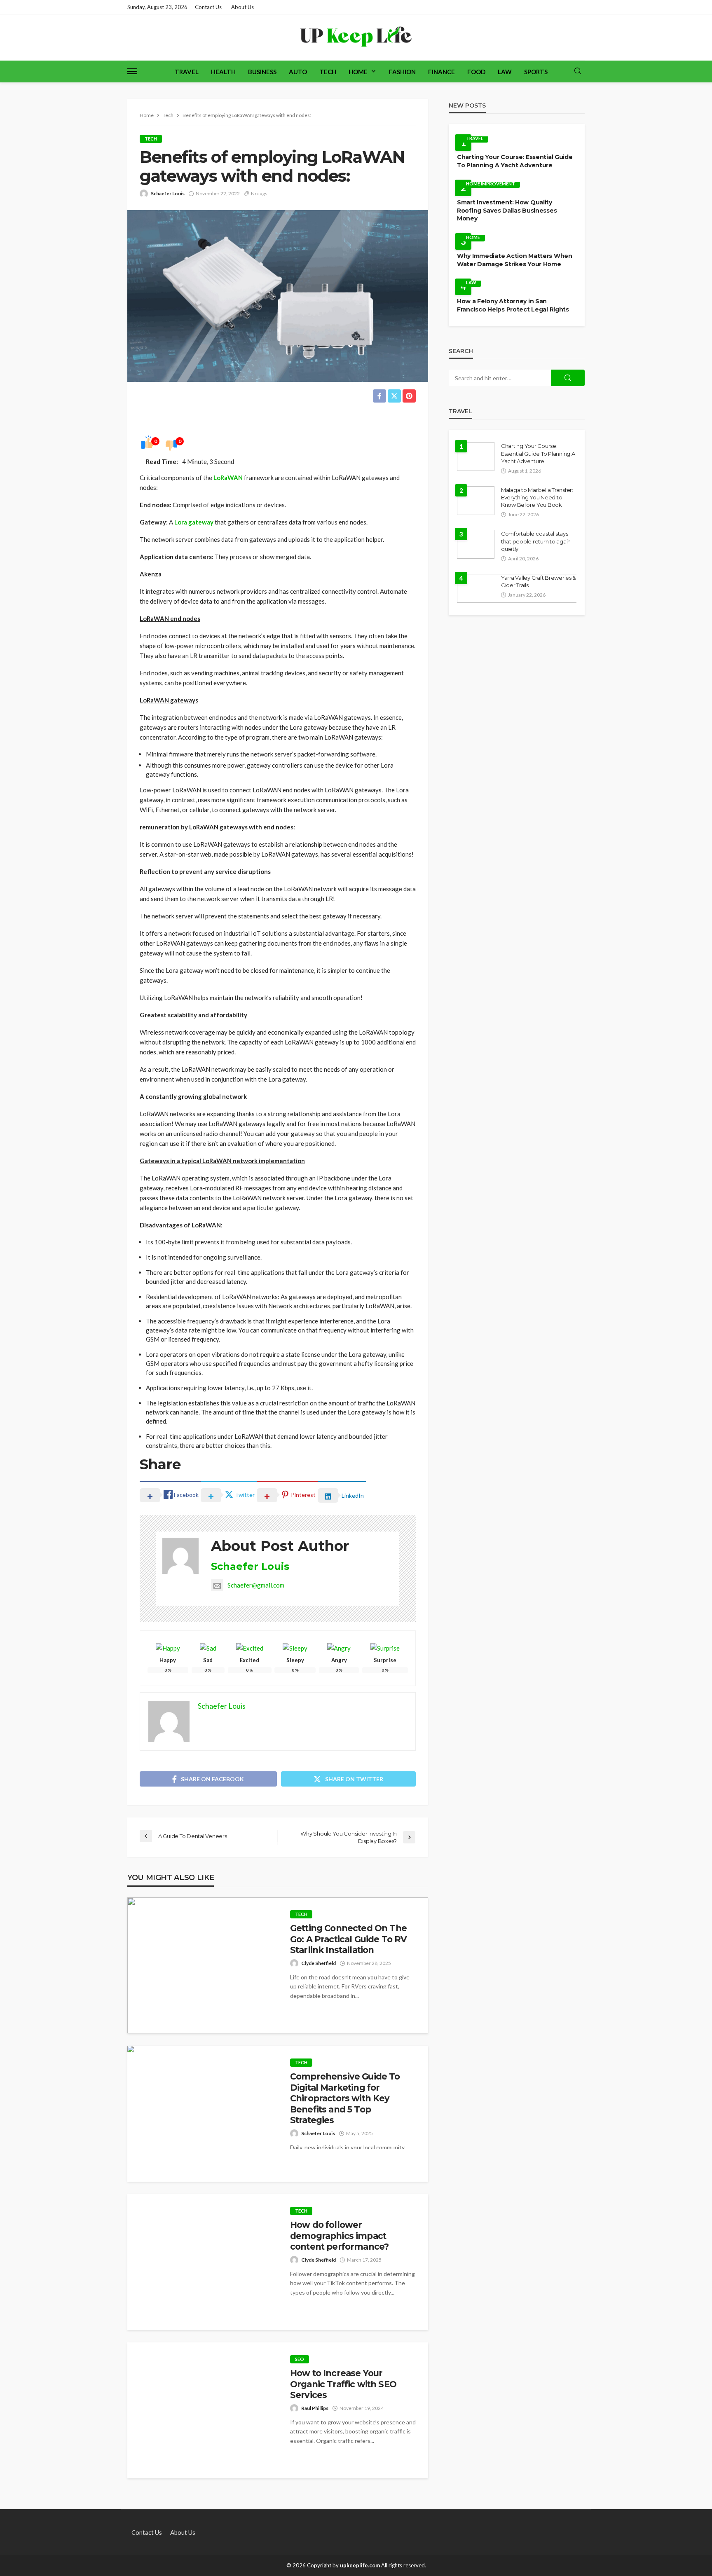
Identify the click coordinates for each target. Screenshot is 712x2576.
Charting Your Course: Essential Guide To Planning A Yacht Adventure (515, 161)
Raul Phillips (315, 2408)
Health (223, 72)
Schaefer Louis (168, 193)
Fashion (402, 72)
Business (262, 72)
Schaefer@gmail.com (256, 1585)
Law (505, 72)
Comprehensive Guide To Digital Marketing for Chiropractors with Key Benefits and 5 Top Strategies (345, 2098)
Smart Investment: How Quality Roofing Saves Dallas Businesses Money (507, 210)
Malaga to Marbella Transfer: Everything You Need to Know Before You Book (537, 497)
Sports (536, 72)
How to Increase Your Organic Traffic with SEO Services (343, 2384)
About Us (242, 7)
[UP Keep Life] (356, 37)
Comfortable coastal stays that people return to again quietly (536, 541)
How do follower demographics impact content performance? (339, 2236)
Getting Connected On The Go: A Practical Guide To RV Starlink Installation (348, 1939)
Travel (187, 72)
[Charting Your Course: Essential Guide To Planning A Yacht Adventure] (476, 457)
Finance (441, 72)
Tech (328, 72)
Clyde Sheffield (319, 1963)
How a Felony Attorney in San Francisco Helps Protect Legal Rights (513, 305)
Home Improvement (491, 184)
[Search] (578, 71)
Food (476, 72)
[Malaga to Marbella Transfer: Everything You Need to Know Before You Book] (476, 501)
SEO (300, 2359)
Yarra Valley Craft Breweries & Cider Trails (539, 581)
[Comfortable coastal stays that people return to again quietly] (476, 544)
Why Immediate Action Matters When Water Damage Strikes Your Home (515, 260)
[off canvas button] (132, 71)
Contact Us (208, 7)
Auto (298, 72)
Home (358, 72)
